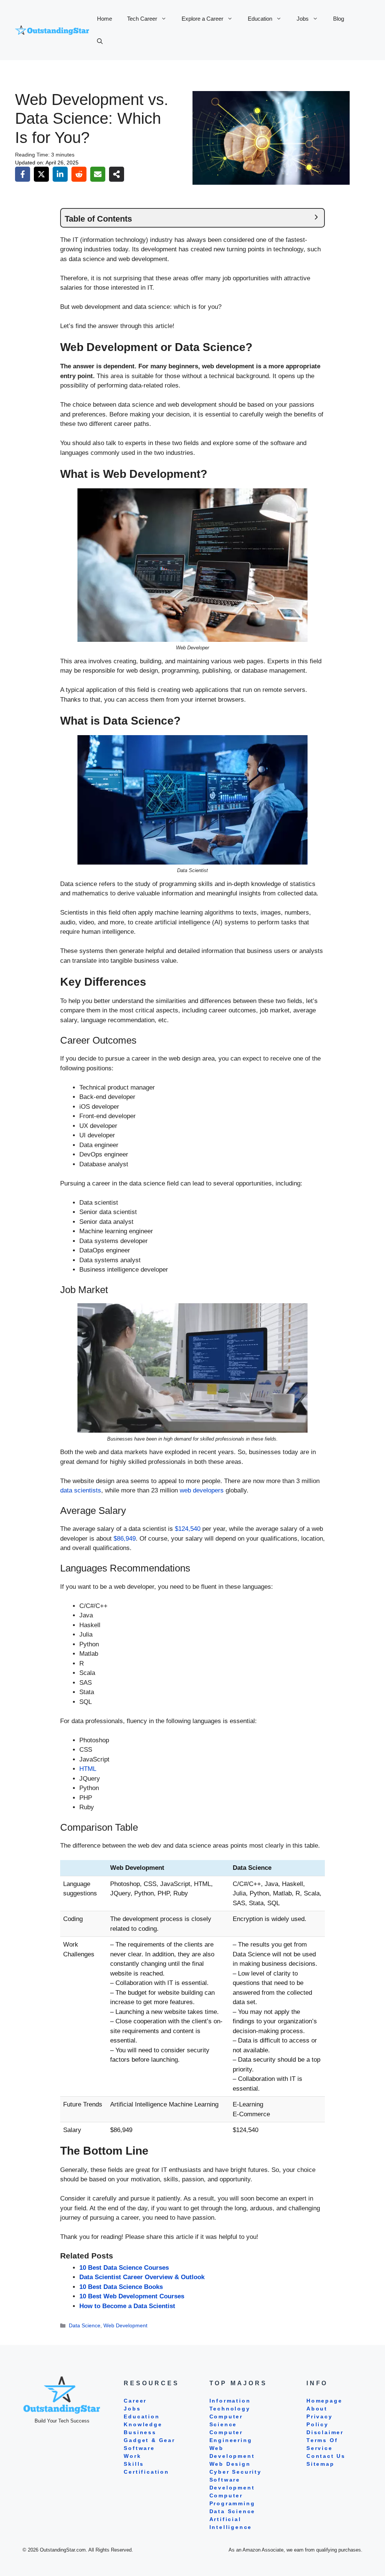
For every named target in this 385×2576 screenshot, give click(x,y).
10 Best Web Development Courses (132, 2296)
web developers (202, 1490)
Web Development (125, 2325)
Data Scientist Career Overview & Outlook (142, 2277)
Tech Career (142, 19)
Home (105, 19)
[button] (100, 41)
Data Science (85, 2325)
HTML (88, 1769)
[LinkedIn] (60, 174)
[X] (41, 174)
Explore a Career (202, 19)
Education (260, 19)
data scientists (81, 1490)
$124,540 (188, 1529)
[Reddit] (79, 174)
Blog (339, 19)
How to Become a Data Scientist (127, 2306)
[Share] (117, 174)
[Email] (98, 174)
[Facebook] (23, 174)
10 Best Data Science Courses (124, 2268)
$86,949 (125, 1539)
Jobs (303, 19)
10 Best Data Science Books (121, 2287)
